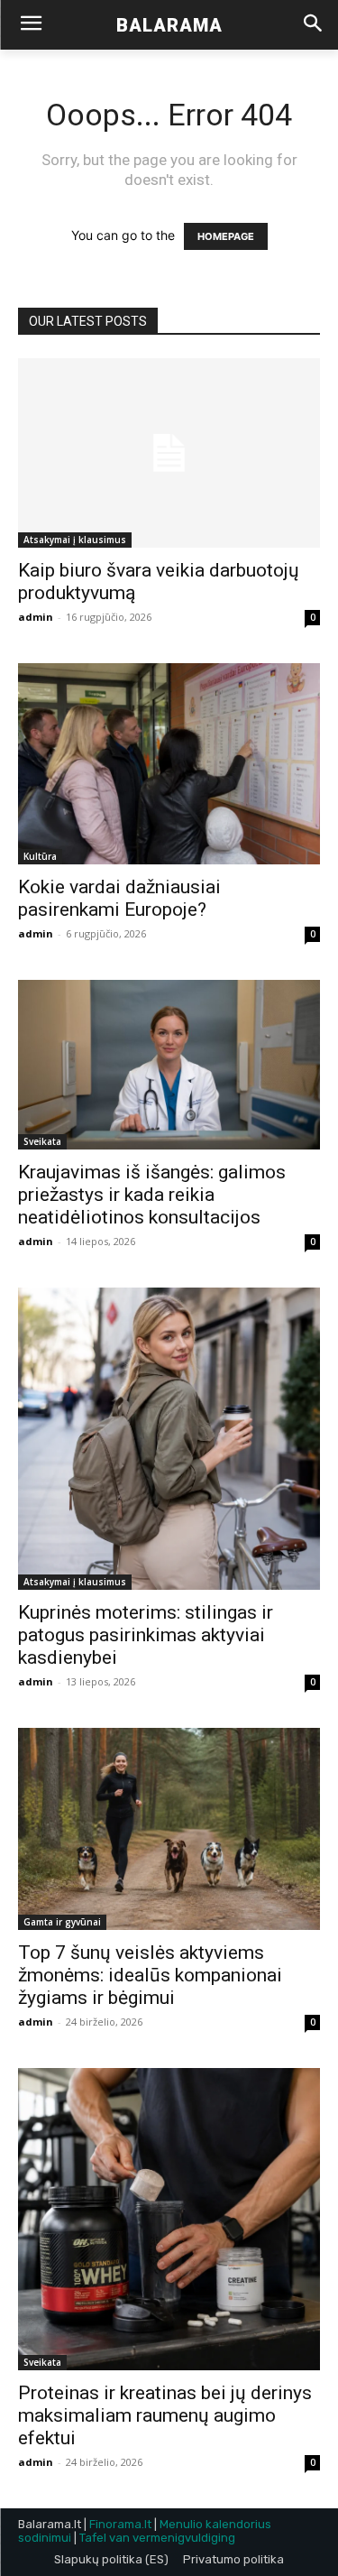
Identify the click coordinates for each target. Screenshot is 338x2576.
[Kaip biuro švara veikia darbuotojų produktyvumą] (169, 453)
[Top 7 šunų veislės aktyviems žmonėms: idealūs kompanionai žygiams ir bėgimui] (169, 1828)
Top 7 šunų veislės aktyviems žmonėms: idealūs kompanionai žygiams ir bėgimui (150, 1975)
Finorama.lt (120, 2524)
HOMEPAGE (226, 236)
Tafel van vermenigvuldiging (157, 2538)
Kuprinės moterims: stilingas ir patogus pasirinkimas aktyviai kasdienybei (146, 1635)
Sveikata (42, 1141)
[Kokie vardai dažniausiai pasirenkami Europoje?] (169, 764)
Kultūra (40, 856)
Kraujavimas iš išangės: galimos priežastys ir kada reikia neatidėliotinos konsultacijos (152, 1195)
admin (36, 617)
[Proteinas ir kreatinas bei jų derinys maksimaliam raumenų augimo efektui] (169, 2219)
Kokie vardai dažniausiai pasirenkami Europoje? (119, 898)
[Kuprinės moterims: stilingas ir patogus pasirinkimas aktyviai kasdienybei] (169, 1439)
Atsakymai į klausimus (75, 540)
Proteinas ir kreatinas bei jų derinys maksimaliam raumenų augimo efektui (165, 2415)
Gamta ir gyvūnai (62, 1922)
